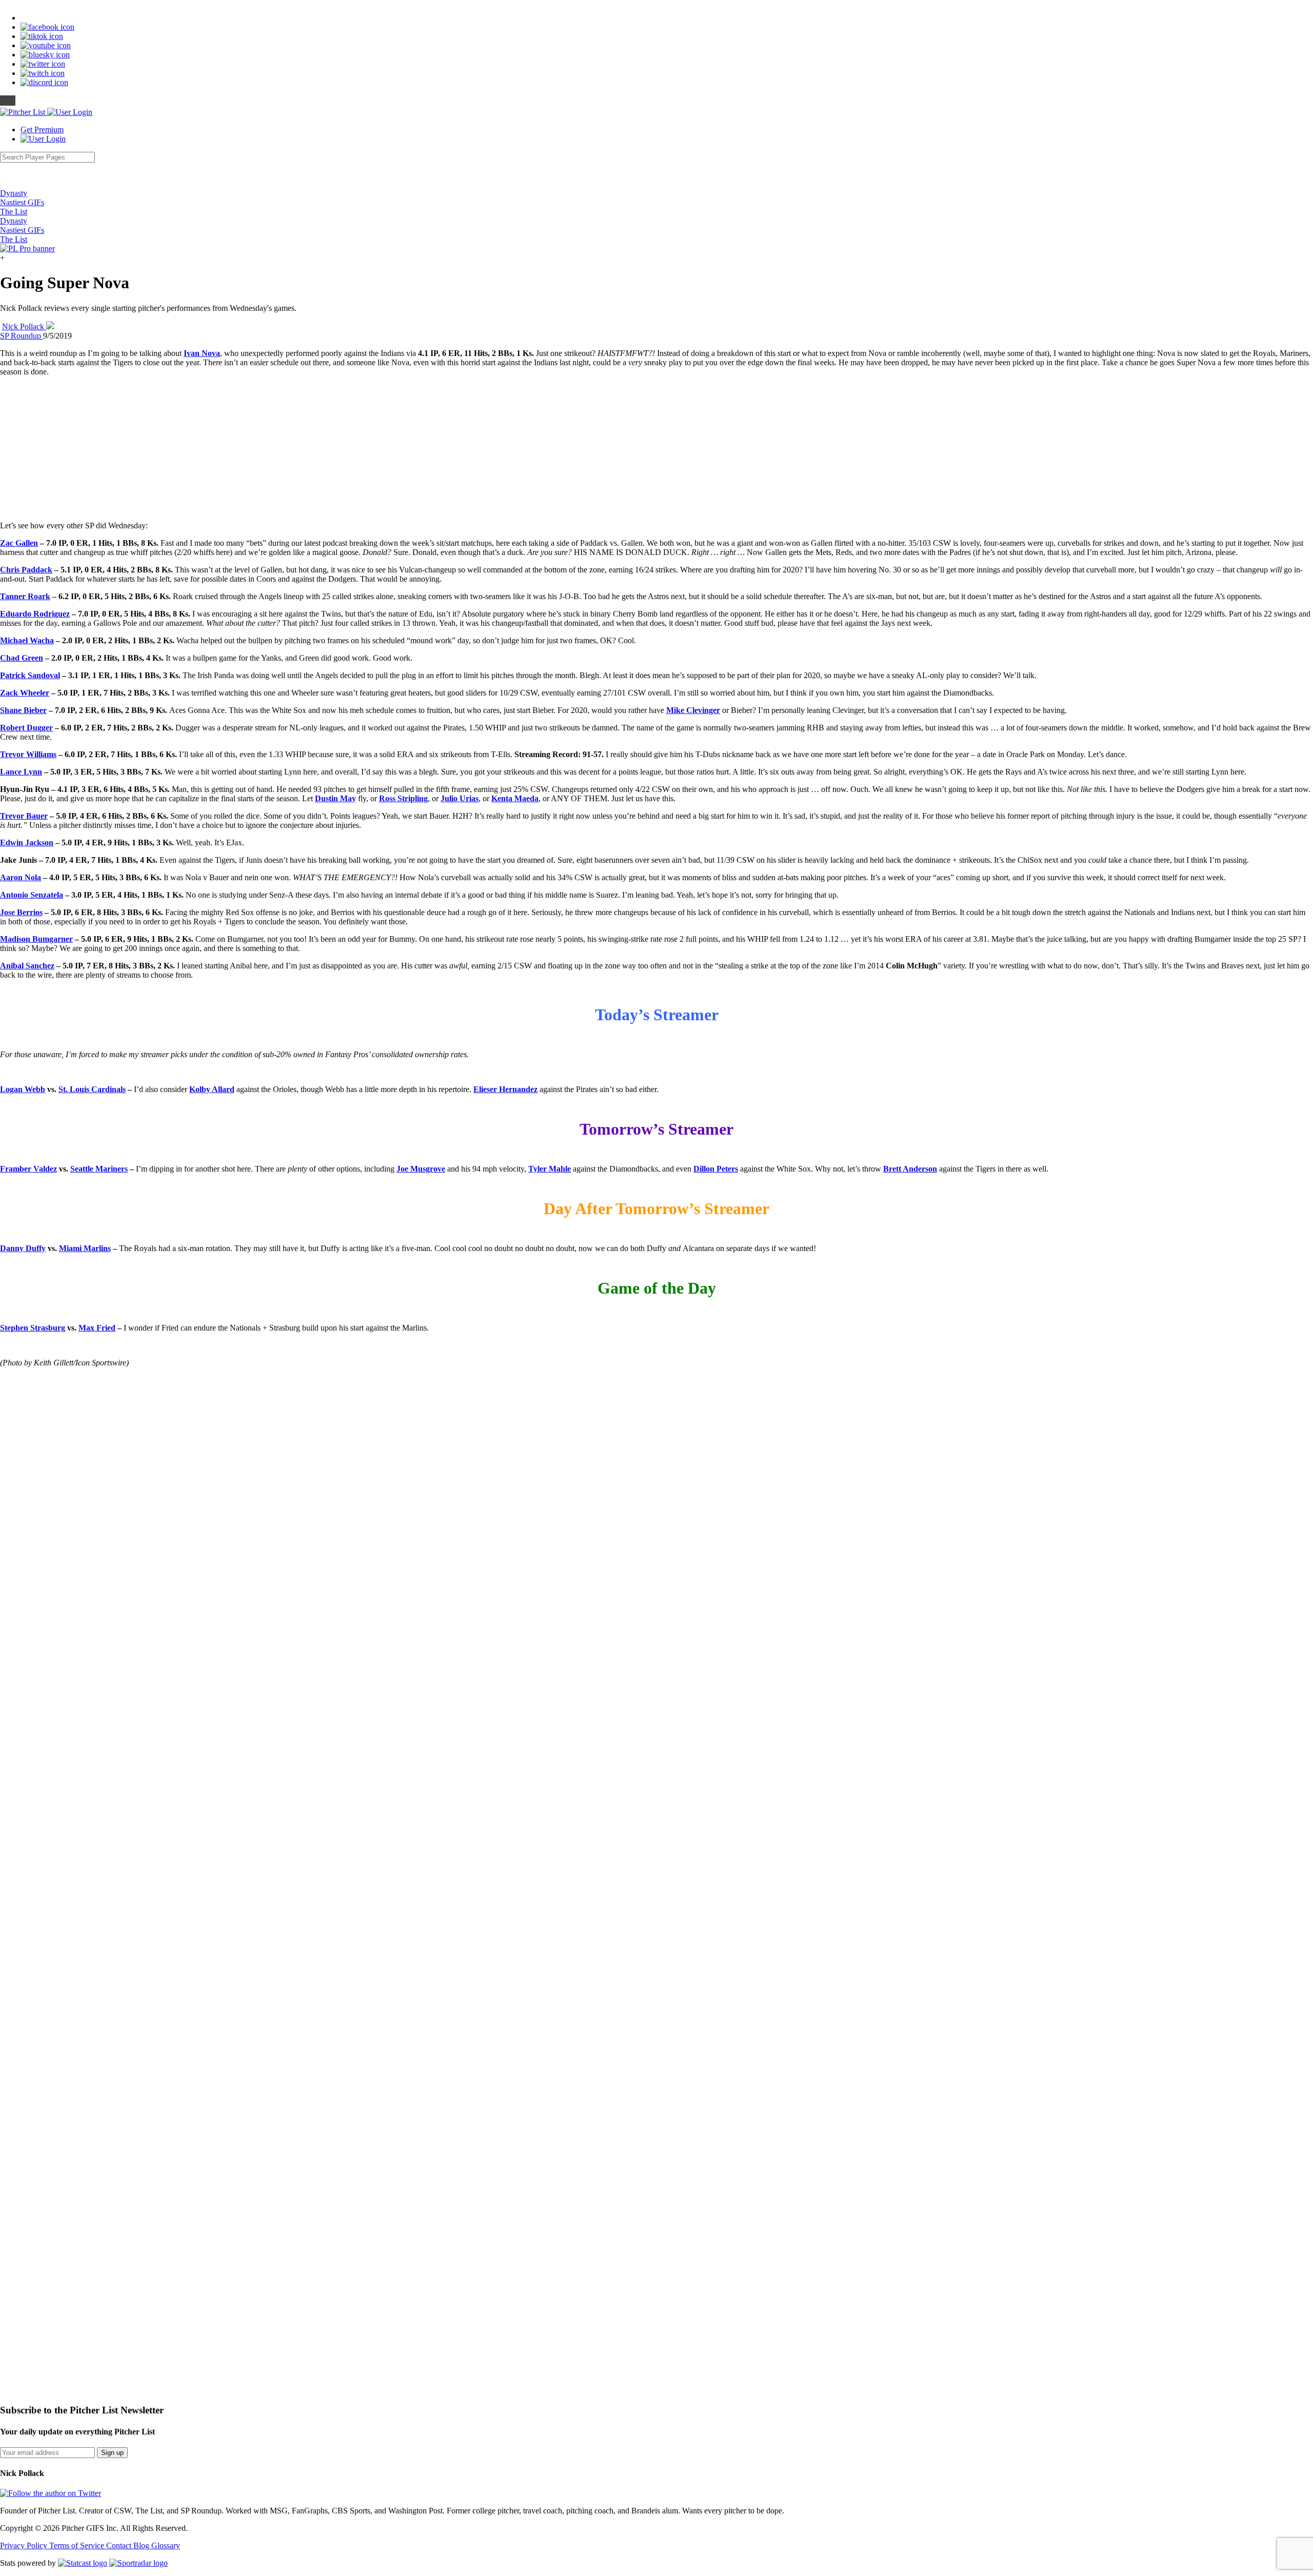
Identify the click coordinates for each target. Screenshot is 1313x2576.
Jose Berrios (21, 912)
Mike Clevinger (693, 710)
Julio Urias (460, 798)
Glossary (166, 2545)
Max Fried (97, 1328)
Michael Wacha (27, 640)
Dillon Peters (716, 1169)
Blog (142, 2545)
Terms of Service (78, 2545)
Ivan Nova (202, 353)
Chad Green (22, 658)
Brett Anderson (910, 1169)
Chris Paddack (26, 570)
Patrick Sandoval (30, 675)
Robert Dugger (26, 728)
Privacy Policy (25, 2545)
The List (14, 212)
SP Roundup (22, 336)
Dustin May (335, 798)
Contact (120, 2545)
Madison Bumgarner (36, 939)
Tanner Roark (25, 596)
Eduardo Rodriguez (35, 614)
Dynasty (14, 193)
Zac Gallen (19, 543)
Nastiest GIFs (22, 202)
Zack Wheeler (25, 693)
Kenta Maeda (515, 798)
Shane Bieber (23, 710)
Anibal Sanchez (27, 966)
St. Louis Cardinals (92, 1089)
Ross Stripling (403, 798)
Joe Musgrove (421, 1169)
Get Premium (42, 130)
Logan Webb (23, 1089)
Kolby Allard (212, 1089)
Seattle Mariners (99, 1169)
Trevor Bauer (24, 816)
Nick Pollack (24, 326)
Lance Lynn (21, 772)
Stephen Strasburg (33, 1328)
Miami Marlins (85, 1248)
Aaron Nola (21, 877)
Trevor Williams (28, 754)
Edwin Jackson (27, 843)
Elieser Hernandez (505, 1089)
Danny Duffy (23, 1248)
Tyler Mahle (550, 1169)
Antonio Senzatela (32, 895)
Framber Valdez (28, 1169)
